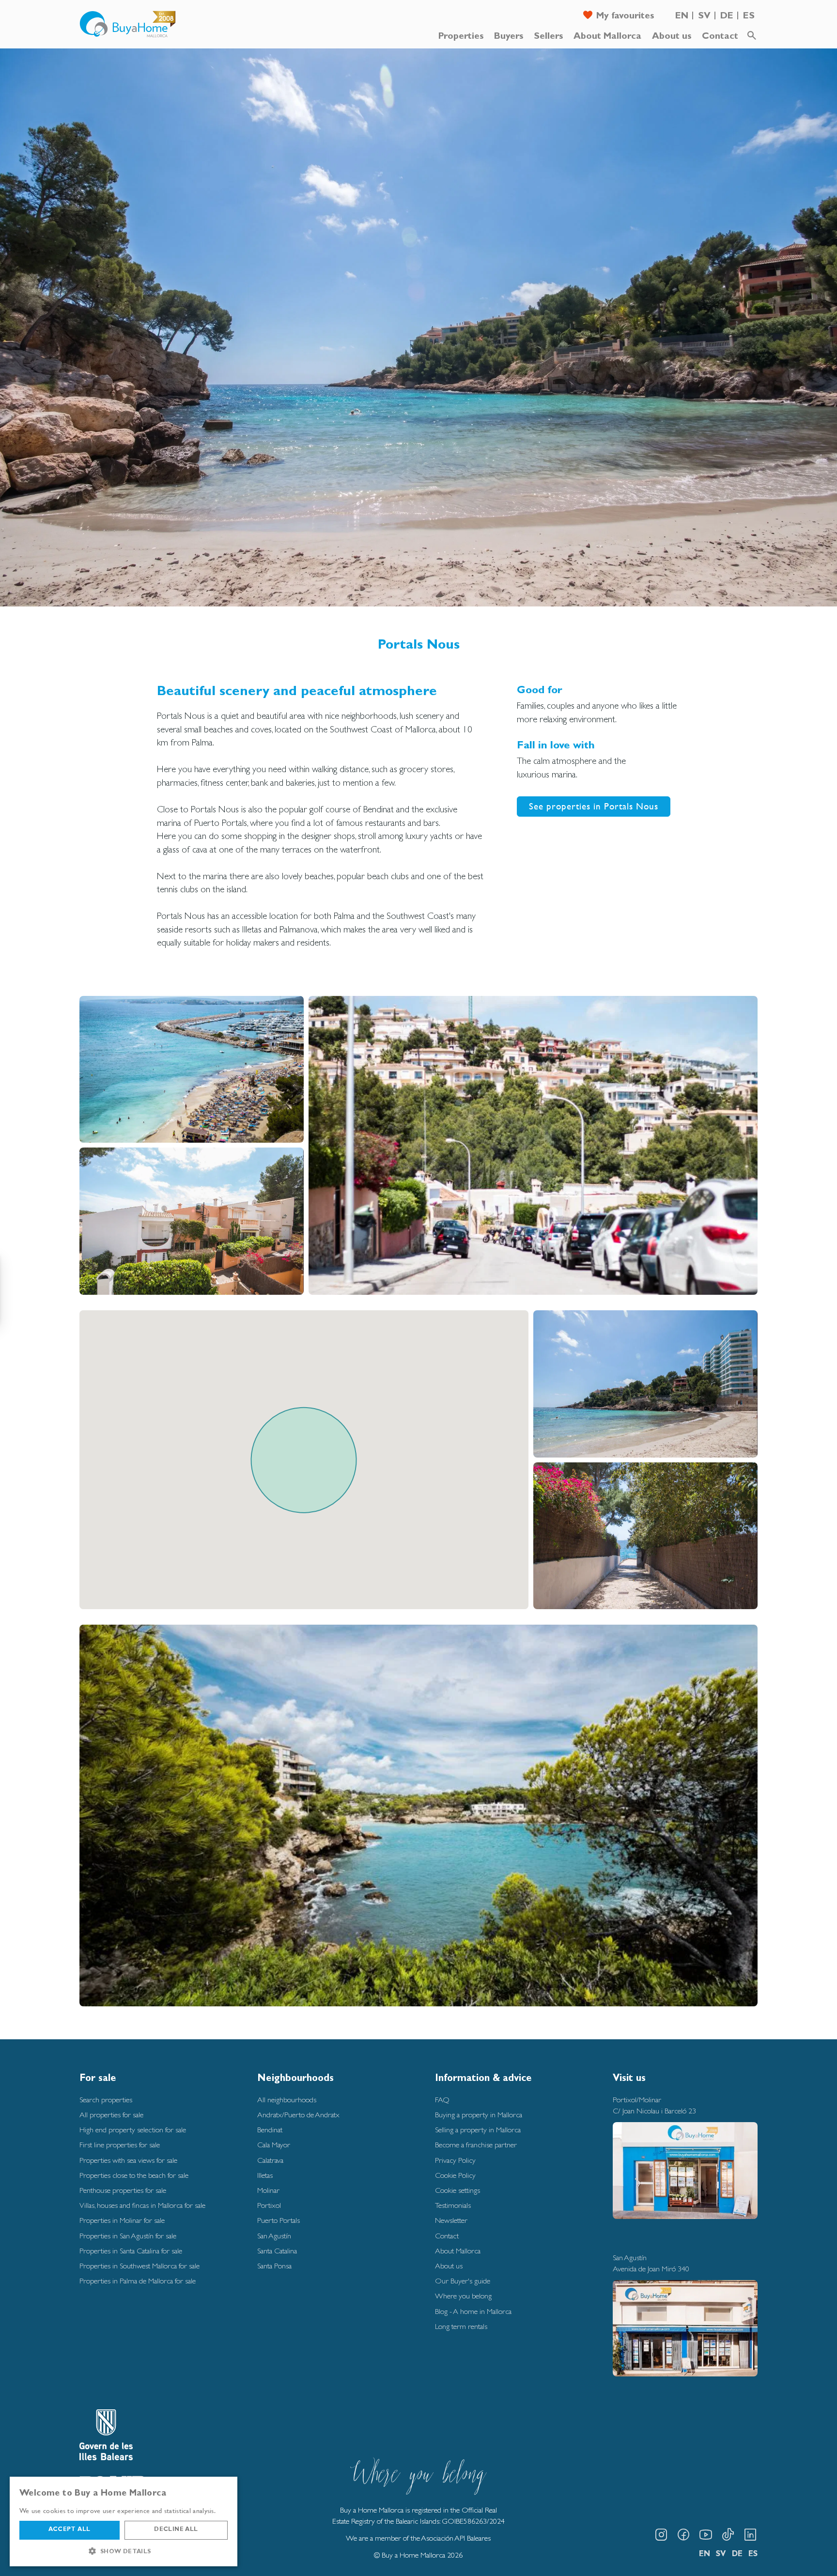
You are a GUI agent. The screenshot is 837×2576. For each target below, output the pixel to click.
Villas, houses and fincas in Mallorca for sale (142, 2205)
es (749, 17)
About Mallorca (607, 37)
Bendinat (270, 2130)
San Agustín (274, 2236)
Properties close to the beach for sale (134, 2175)
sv (704, 17)
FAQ (442, 2100)
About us (672, 37)
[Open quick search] (752, 36)
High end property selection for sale (133, 2130)
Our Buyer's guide (463, 2281)
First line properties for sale (120, 2145)
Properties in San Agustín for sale (128, 2236)
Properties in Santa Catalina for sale (131, 2251)
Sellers (548, 37)
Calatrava (270, 2160)
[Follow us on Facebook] (683, 2535)
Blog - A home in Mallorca (473, 2311)
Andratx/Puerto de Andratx (298, 2115)
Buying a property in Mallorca (479, 2115)
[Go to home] (128, 24)
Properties (461, 37)
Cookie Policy (455, 2175)
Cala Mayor (274, 2145)
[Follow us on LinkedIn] (750, 2535)
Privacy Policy (455, 2160)
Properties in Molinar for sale (122, 2220)
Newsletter (451, 2220)
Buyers (509, 37)
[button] (124, 2551)
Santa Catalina (277, 2251)
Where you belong (463, 2296)
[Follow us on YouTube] (706, 2535)
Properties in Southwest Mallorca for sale (139, 2266)
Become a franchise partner (476, 2145)
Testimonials (453, 2205)
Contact (720, 37)
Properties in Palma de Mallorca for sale (138, 2281)
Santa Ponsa (274, 2266)
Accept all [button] (69, 2530)
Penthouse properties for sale (123, 2190)
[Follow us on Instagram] (661, 2535)
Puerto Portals (279, 2220)
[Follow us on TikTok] (728, 2535)
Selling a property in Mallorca (478, 2130)
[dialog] (124, 2522)
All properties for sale (111, 2115)
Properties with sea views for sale (128, 2160)
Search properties (106, 2100)
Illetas (265, 2175)
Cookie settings (457, 2190)
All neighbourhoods (287, 2100)
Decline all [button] (176, 2530)
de (727, 17)
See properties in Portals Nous (594, 806)
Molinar (268, 2190)
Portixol (269, 2205)
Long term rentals (461, 2326)
